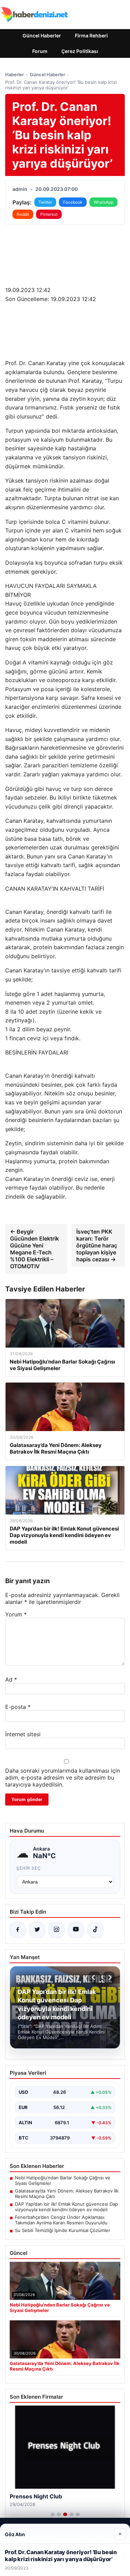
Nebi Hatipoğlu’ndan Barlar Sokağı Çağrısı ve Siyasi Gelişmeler (63, 2180)
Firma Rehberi (91, 36)
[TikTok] (95, 1930)
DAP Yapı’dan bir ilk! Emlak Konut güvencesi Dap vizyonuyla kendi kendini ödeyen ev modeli (66, 2207)
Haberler (15, 74)
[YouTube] (76, 1930)
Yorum (16, 1614)
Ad (11, 1679)
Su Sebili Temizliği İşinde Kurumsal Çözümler (63, 2230)
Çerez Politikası (80, 51)
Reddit (23, 214)
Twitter (45, 202)
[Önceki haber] (94, 1977)
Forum (40, 51)
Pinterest (49, 214)
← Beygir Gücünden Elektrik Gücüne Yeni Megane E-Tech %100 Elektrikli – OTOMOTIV (34, 1249)
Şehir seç (29, 1868)
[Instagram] (57, 1930)
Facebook (73, 202)
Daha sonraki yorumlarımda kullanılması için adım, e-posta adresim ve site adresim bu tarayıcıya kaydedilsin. (63, 1777)
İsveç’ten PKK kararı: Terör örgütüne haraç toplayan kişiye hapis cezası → (97, 1245)
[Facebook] (18, 1930)
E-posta (18, 1707)
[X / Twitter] (37, 1930)
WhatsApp (103, 202)
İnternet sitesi (23, 1734)
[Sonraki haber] (109, 1977)
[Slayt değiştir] (53, 2514)
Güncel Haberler (42, 36)
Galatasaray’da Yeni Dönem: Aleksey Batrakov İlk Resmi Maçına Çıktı (67, 2194)
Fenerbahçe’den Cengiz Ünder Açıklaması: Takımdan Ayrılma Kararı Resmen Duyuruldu (61, 2220)
